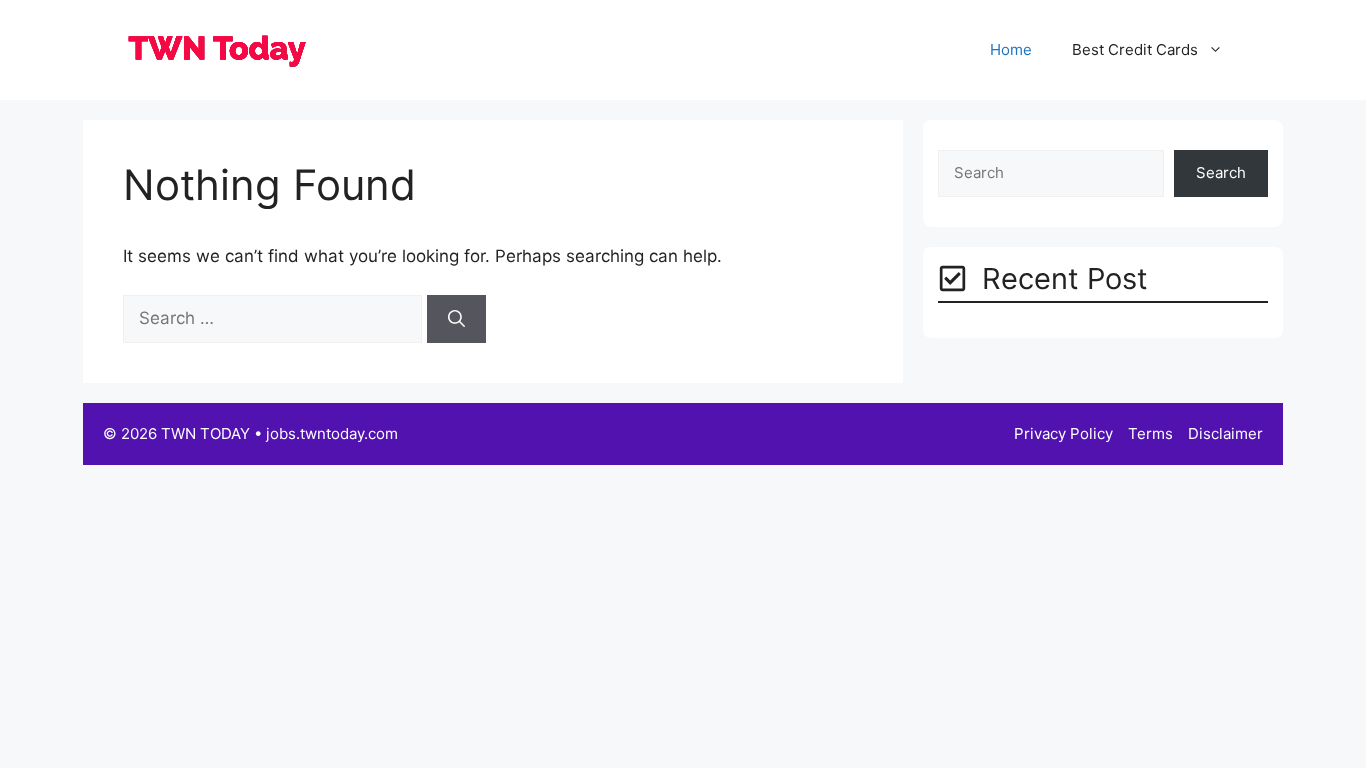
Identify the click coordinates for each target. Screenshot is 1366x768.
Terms (1150, 433)
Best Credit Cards (1135, 49)
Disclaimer (1225, 433)
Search (1221, 172)
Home (1011, 49)
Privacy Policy (1063, 433)
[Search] (456, 319)
